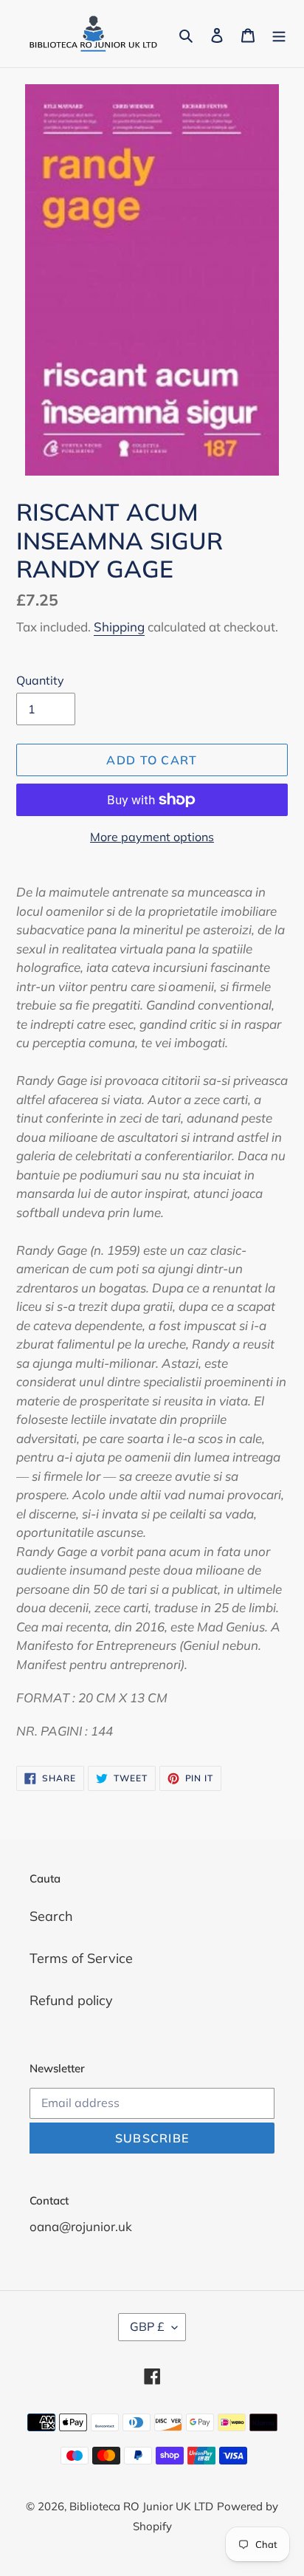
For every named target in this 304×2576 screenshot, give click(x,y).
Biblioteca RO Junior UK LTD (141, 2506)
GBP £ (147, 2326)
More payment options (152, 837)
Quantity (40, 680)
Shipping (119, 627)
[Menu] (279, 34)
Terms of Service (81, 1958)
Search (51, 1916)
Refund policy (71, 2000)
